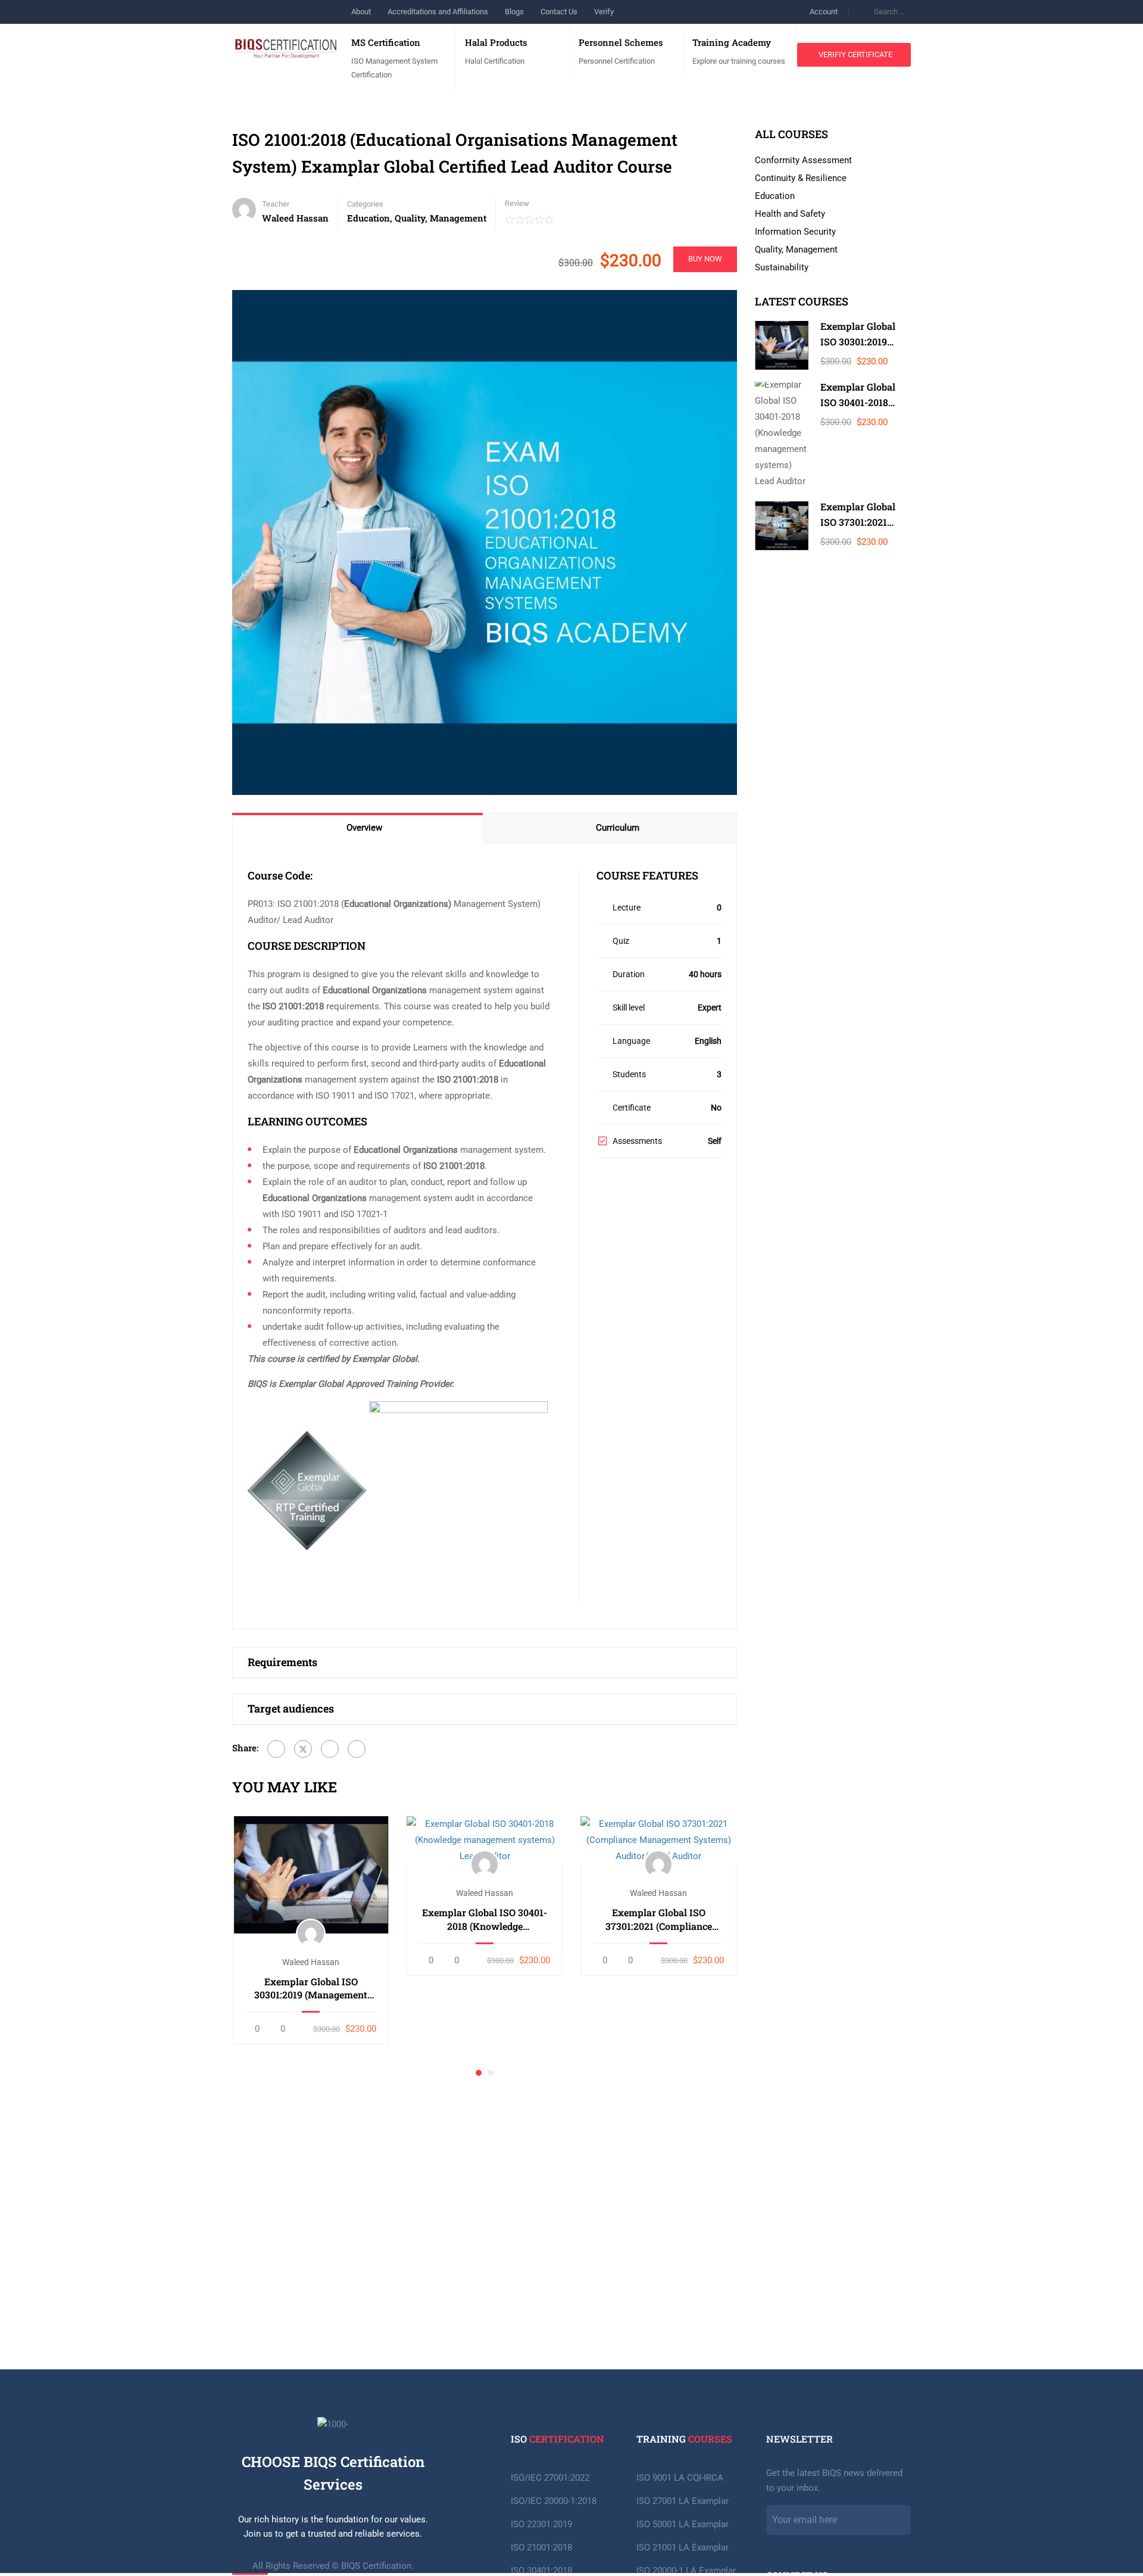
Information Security (795, 232)
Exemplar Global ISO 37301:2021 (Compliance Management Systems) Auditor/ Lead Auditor (659, 1919)
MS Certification (386, 42)
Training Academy (732, 42)
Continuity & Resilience (801, 178)
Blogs (514, 12)
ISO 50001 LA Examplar (683, 2524)
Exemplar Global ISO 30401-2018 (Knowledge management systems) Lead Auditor (485, 1919)
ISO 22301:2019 (541, 2524)
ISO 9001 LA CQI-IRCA (680, 2478)
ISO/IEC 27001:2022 (550, 2478)
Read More (311, 1874)
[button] (479, 2073)
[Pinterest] (330, 1749)
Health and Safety (790, 214)
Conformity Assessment (803, 160)
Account (824, 12)
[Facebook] (276, 1749)
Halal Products (496, 42)
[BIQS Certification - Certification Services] (286, 38)
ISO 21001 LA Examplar (683, 2547)
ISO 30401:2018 (541, 2571)
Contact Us (559, 12)
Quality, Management (441, 218)
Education (368, 218)
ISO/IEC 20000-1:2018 (554, 2501)
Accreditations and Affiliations (438, 12)
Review (517, 203)
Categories (365, 204)
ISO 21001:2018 (541, 2547)
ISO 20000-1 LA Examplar (686, 2571)
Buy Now (705, 259)
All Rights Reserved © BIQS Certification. (333, 2566)
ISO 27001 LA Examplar (683, 2501)
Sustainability (782, 267)
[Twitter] (303, 1749)
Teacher (276, 204)
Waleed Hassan (311, 1962)
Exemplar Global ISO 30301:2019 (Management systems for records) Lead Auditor (311, 1989)
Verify (604, 12)
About (361, 12)
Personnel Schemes (621, 42)
